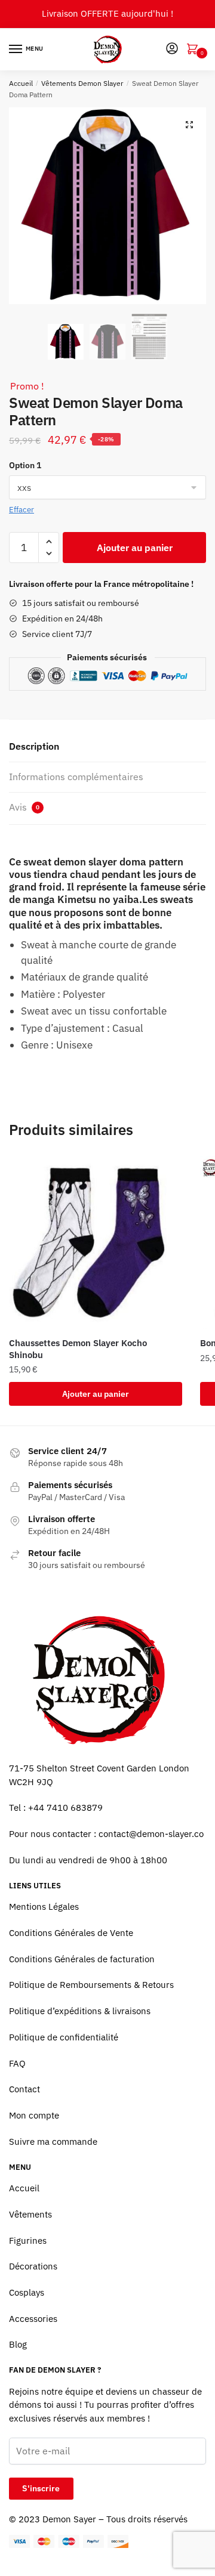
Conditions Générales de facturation (82, 1959)
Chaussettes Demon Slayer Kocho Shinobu (78, 1349)
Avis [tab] (24, 807)
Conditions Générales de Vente (71, 1933)
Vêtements (30, 2214)
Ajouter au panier (135, 548)
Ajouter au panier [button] (96, 1394)
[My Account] (172, 49)
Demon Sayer (69, 2519)
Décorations (33, 2266)
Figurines (28, 2241)
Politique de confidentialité (64, 2037)
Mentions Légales (44, 1907)
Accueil (21, 83)
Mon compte (34, 2115)
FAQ (17, 2063)
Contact (24, 2089)
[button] (189, 125)
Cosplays (27, 2292)
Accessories (33, 2319)
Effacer (21, 510)
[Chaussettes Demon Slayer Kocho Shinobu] (96, 1242)
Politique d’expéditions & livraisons (80, 2011)
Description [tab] (34, 746)
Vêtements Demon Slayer (82, 83)
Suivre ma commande (53, 2141)
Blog (18, 2344)
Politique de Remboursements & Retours (91, 1985)
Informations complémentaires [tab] (76, 777)
